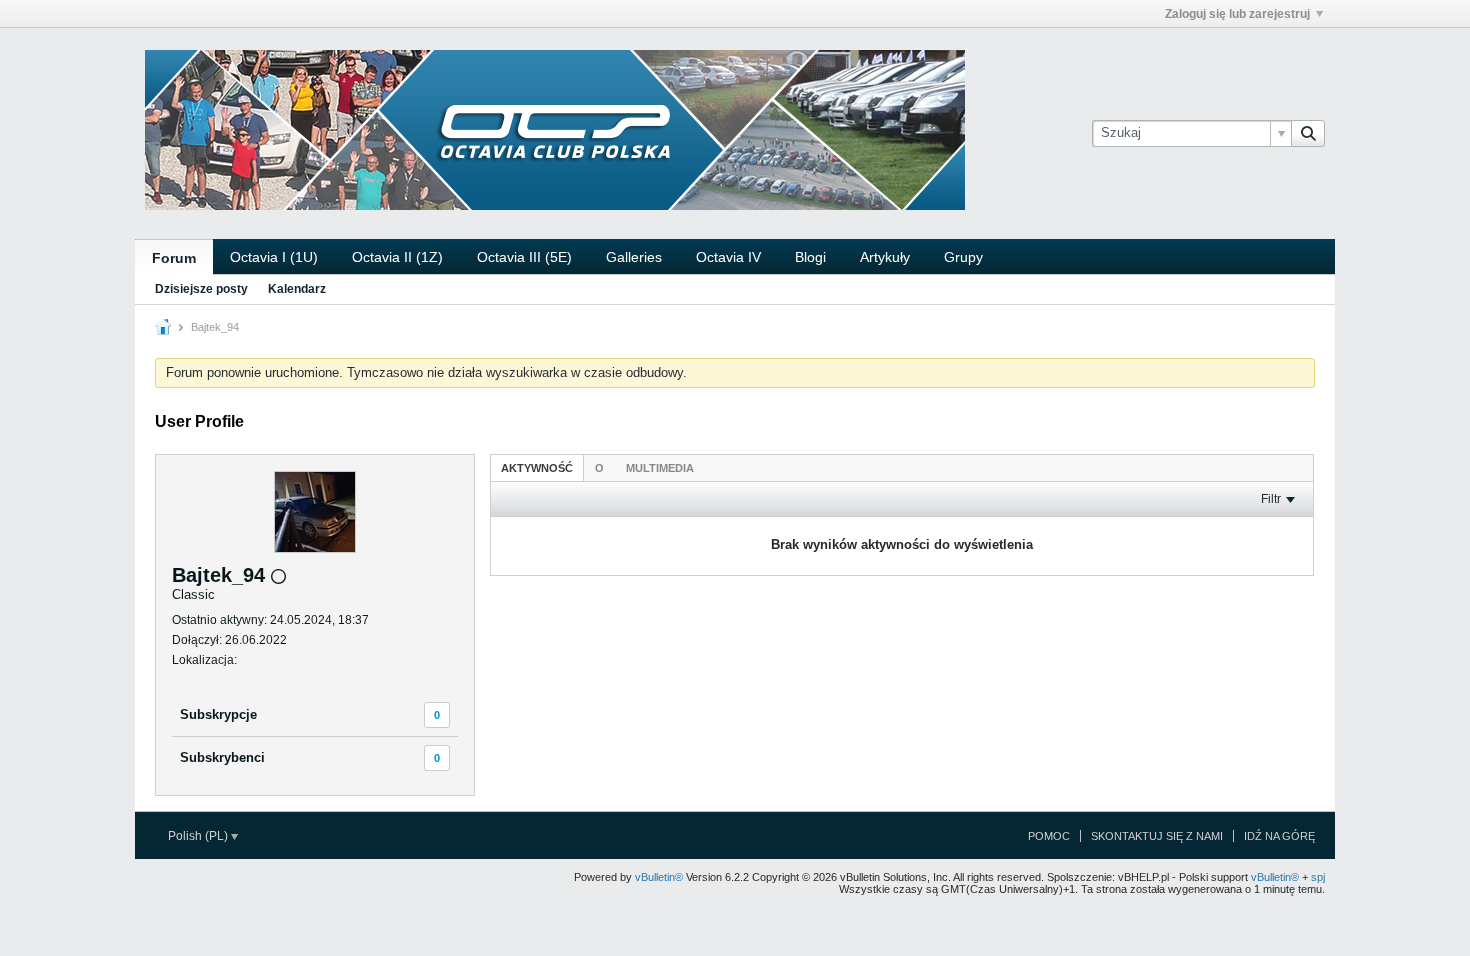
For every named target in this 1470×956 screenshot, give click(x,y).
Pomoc (1049, 836)
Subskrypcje (218, 714)
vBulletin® (659, 877)
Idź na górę (1279, 836)
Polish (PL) (199, 836)
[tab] (537, 467)
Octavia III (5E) (524, 257)
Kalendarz (297, 289)
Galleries (634, 257)
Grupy (963, 257)
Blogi (810, 257)
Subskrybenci (222, 757)
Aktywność (537, 468)
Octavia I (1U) (274, 257)
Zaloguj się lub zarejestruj (1237, 14)
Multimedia (660, 468)
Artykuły (885, 257)
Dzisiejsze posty (201, 289)
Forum (174, 258)
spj (1318, 877)
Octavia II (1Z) (397, 257)
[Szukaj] (1308, 133)
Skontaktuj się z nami (1157, 836)
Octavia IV (728, 257)
